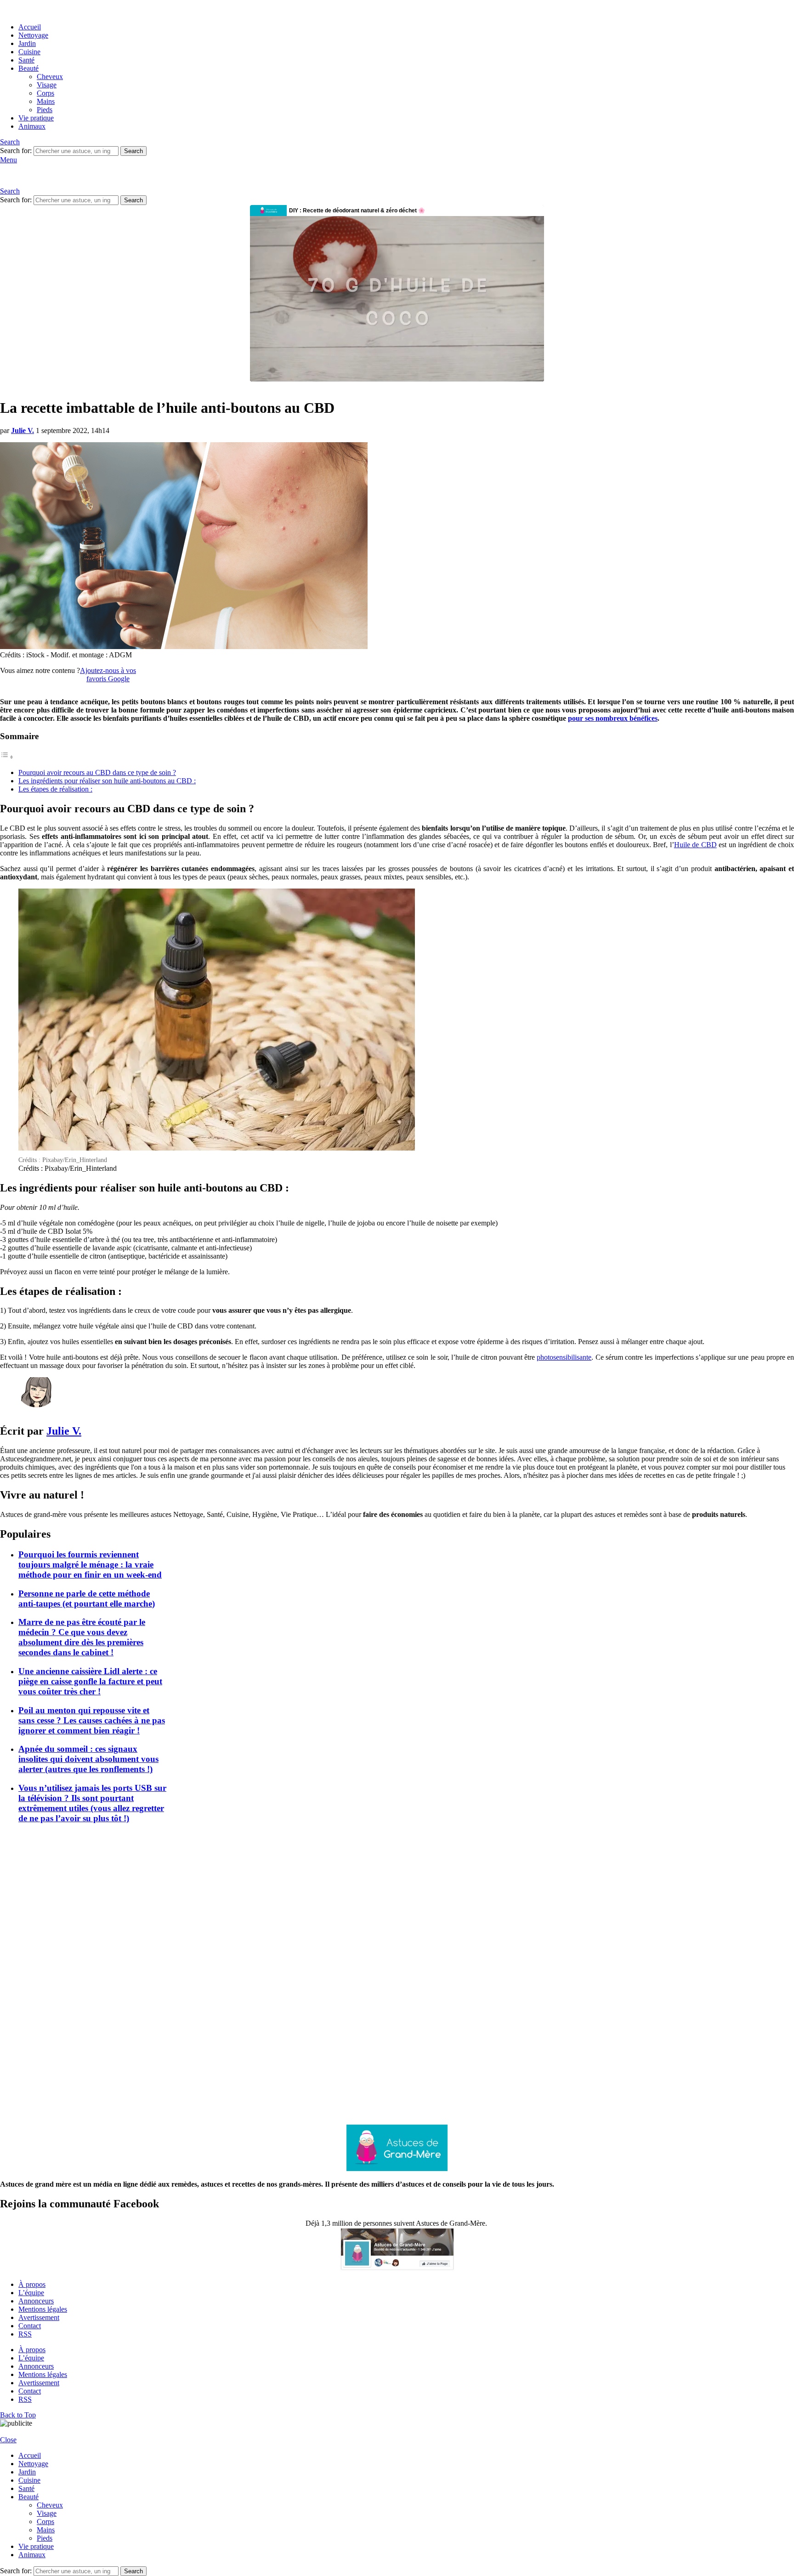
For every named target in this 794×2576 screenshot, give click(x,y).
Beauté (28, 68)
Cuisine (29, 52)
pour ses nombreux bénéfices (613, 718)
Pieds (45, 110)
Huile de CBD (695, 845)
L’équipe (31, 2293)
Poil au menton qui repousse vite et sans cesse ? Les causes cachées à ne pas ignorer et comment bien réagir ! (92, 1720)
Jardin (27, 43)
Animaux (32, 126)
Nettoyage (33, 35)
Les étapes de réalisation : (55, 789)
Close (8, 2440)
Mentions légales (43, 2309)
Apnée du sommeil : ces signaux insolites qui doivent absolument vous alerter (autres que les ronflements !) (88, 1759)
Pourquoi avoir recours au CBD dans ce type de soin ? (97, 772)
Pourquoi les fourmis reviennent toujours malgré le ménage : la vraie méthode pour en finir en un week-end (90, 1564)
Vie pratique (36, 118)
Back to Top (18, 2415)
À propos (32, 2284)
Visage (47, 85)
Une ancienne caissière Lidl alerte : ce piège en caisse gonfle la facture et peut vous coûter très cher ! (90, 1681)
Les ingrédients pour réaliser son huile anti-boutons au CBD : (107, 781)
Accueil (30, 27)
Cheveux (50, 77)
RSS (25, 2334)
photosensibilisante (564, 1357)
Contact (30, 2326)
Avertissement (39, 2317)
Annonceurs (36, 2301)
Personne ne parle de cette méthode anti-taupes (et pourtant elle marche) (87, 1599)
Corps (45, 93)
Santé (26, 60)
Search (133, 151)
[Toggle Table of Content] (7, 757)
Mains (46, 101)
